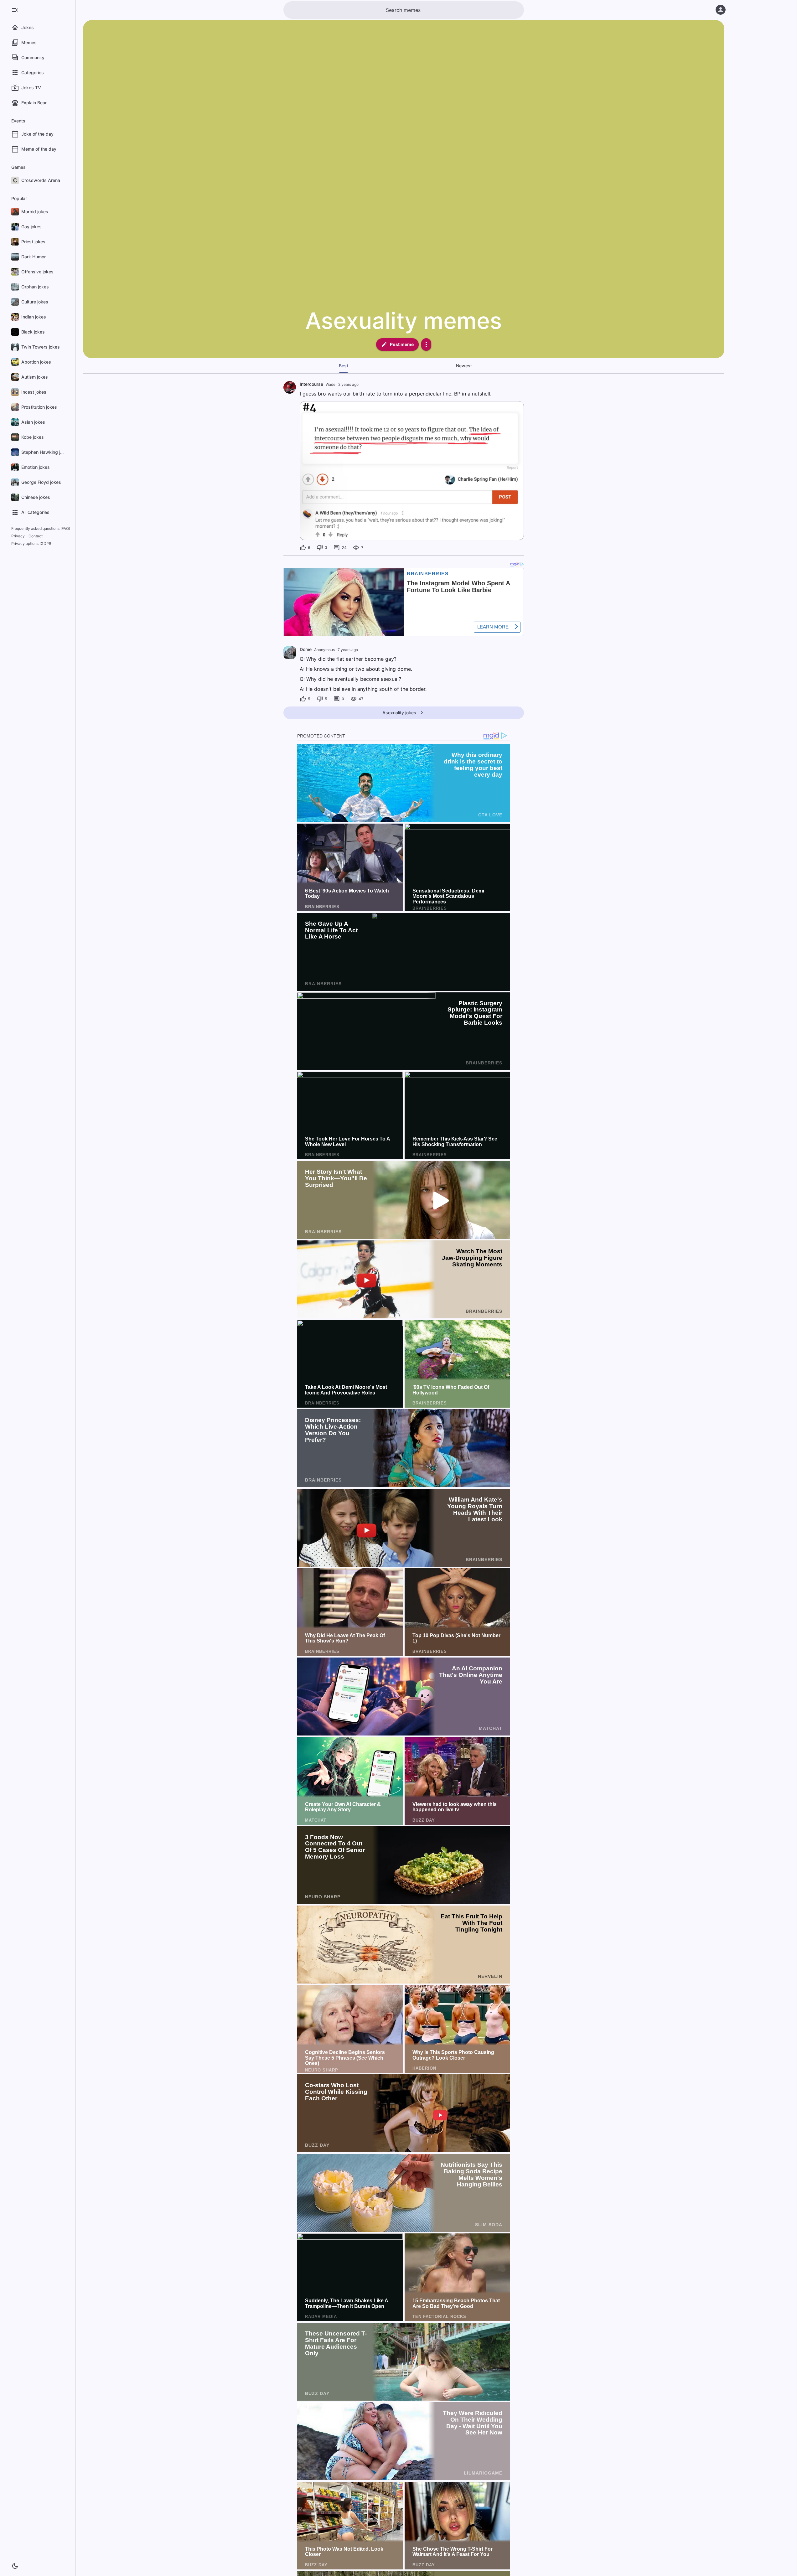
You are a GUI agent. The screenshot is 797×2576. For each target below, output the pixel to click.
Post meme (402, 344)
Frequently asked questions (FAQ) (41, 528)
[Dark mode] (15, 2566)
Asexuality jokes (399, 713)
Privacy (18, 536)
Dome (306, 649)
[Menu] (15, 10)
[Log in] (721, 10)
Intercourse (311, 384)
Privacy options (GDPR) (32, 543)
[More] (426, 344)
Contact (36, 536)
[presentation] (290, 653)
